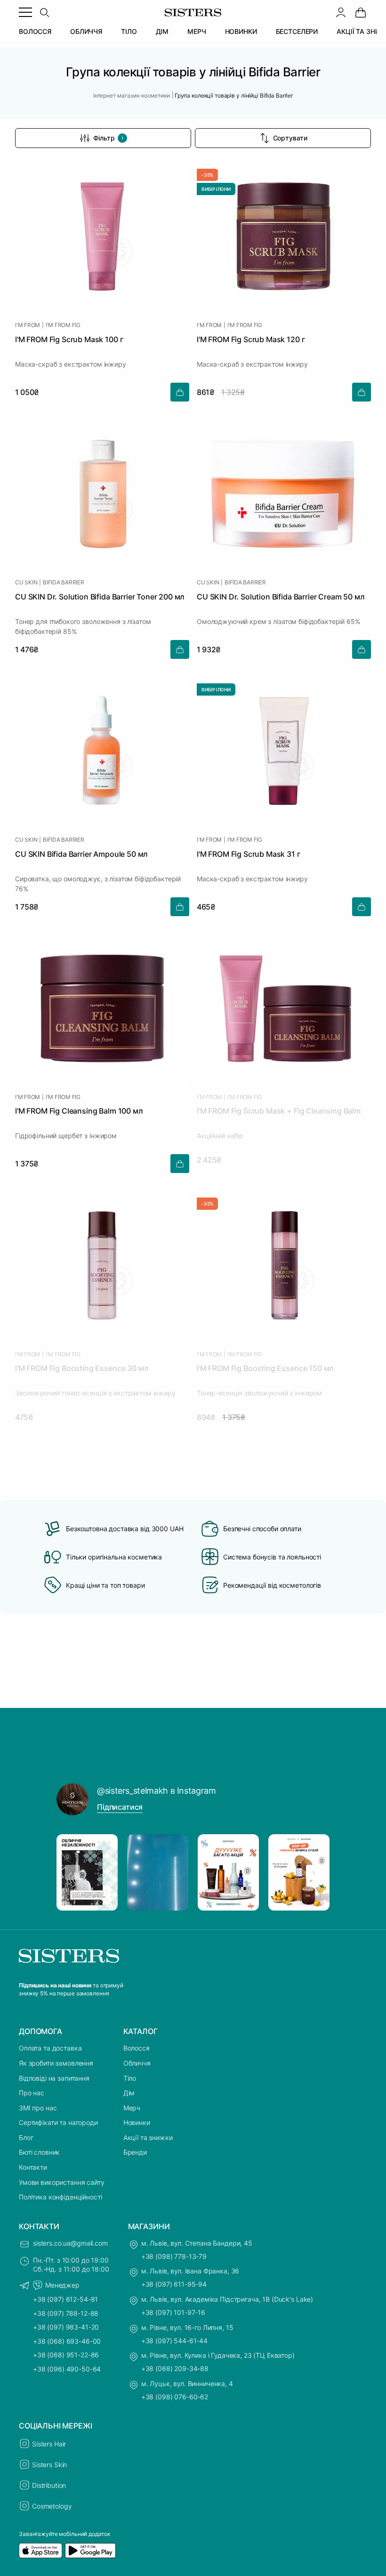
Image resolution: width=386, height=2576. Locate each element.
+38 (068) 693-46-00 (67, 2341)
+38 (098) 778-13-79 (174, 2256)
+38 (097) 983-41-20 (66, 2327)
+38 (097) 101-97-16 (173, 2312)
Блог (26, 2137)
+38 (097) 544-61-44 (174, 2341)
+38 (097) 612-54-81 (65, 2299)
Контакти (33, 2167)
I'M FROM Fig (63, 325)
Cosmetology (52, 2506)
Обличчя (137, 2063)
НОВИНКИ (241, 31)
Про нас (32, 2093)
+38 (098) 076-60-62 (175, 2397)
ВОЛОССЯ (35, 31)
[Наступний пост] (314, 1872)
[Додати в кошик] (180, 392)
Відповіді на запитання (54, 2078)
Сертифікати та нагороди (58, 2122)
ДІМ (162, 31)
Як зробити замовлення (56, 2063)
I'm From (28, 325)
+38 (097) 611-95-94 (174, 2284)
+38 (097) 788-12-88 (66, 2313)
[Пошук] (44, 12)
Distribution (49, 2485)
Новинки (137, 2122)
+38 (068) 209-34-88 (175, 2368)
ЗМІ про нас (38, 2108)
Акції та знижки (148, 2137)
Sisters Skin (49, 2465)
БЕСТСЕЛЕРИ (297, 31)
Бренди (135, 2152)
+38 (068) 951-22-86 (66, 2355)
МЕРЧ (197, 31)
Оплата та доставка (50, 2048)
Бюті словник (39, 2152)
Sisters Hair (49, 2444)
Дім (129, 2093)
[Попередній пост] (72, 1872)
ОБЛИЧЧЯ (86, 31)
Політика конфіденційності (60, 2197)
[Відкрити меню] (25, 12)
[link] (361, 12)
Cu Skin (26, 582)
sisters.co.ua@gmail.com (70, 2243)
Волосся (137, 2048)
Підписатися (120, 1807)
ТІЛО (129, 31)
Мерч (132, 2108)
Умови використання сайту (62, 2182)
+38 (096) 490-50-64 (67, 2369)
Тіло (130, 2078)
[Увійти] (341, 12)
